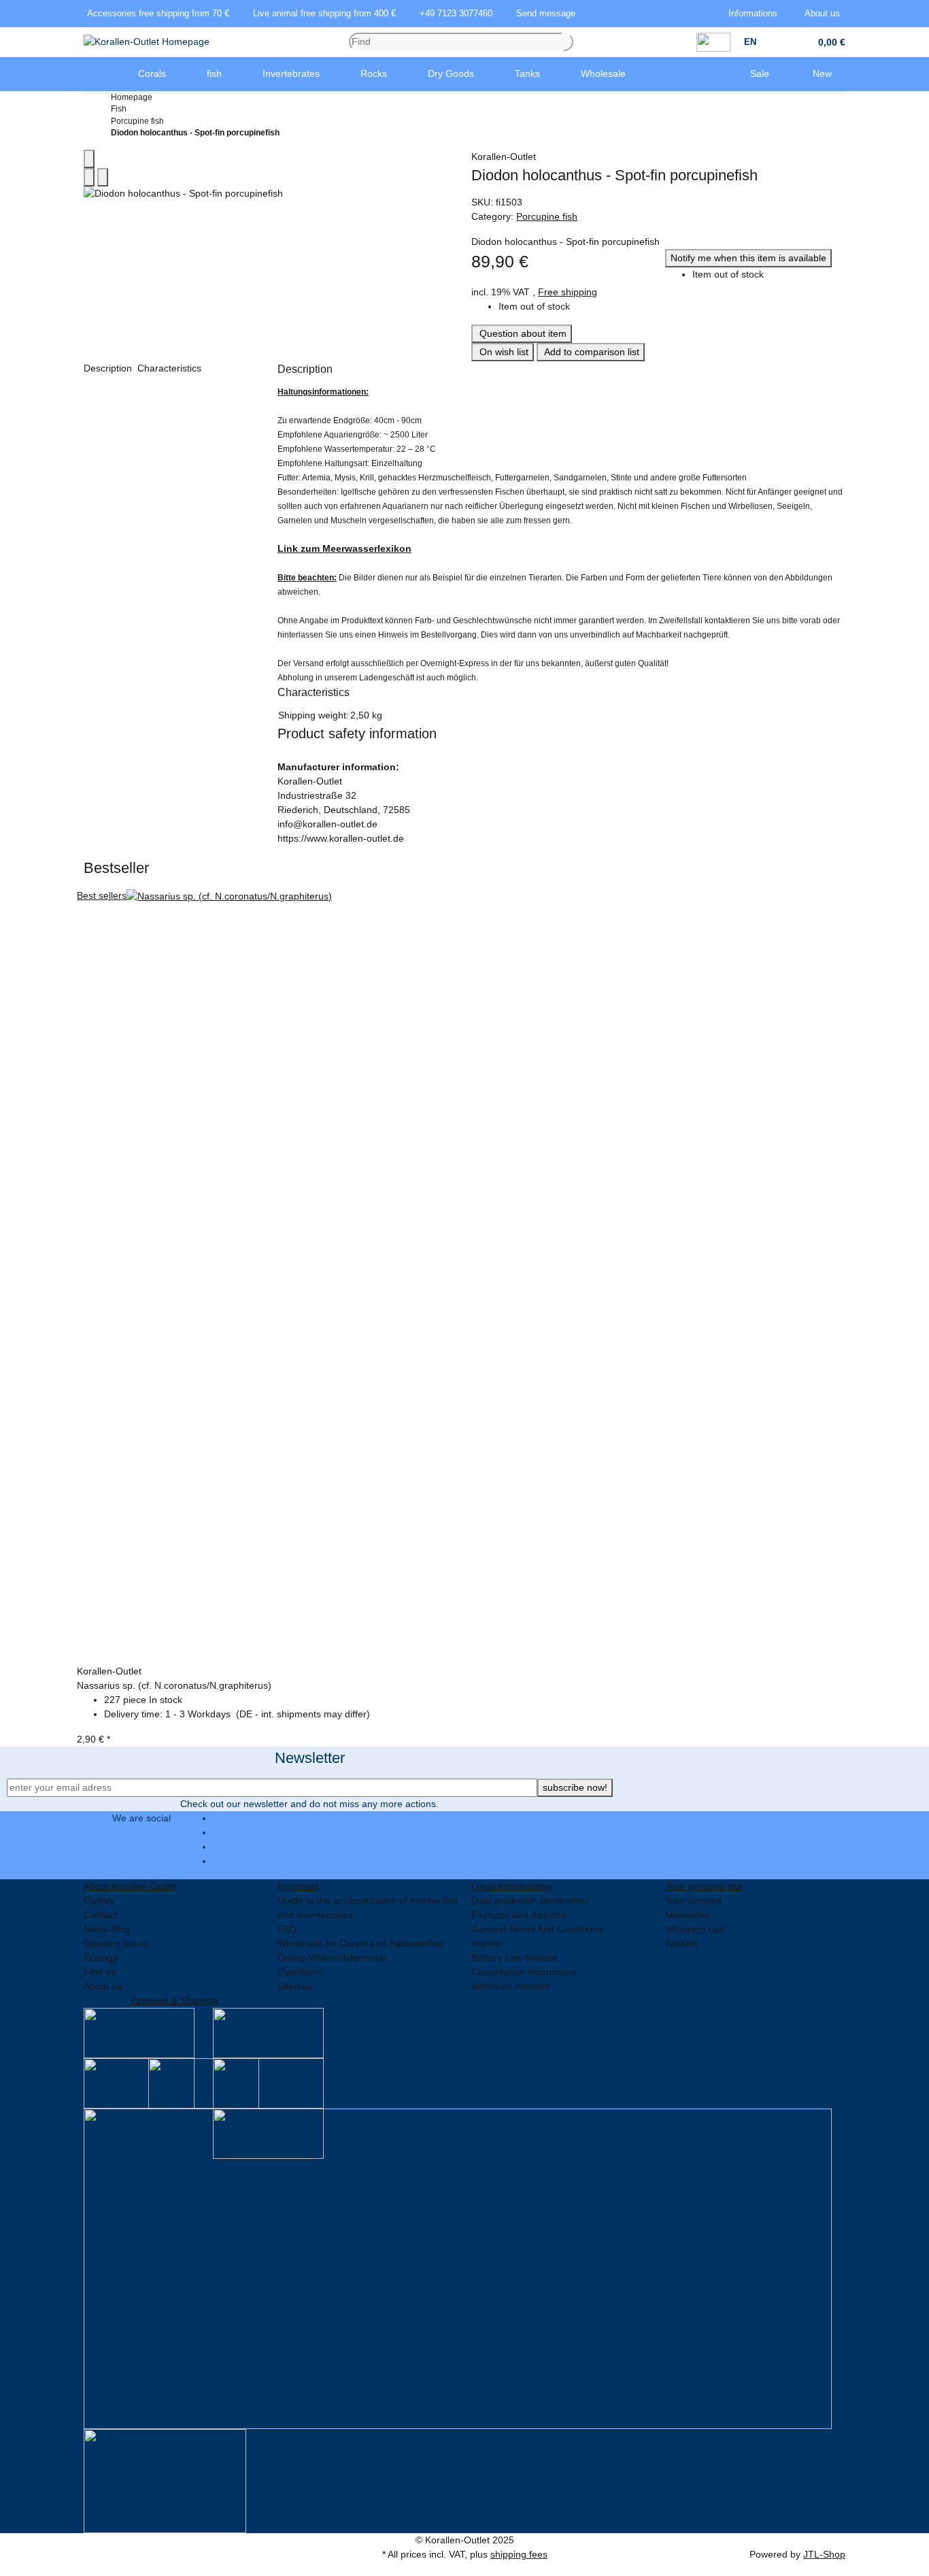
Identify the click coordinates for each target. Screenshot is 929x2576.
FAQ (287, 1929)
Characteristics (171, 368)
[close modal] (89, 159)
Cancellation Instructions (524, 1972)
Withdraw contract (510, 1986)
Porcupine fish (547, 216)
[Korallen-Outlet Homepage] (147, 42)
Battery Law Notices (514, 1958)
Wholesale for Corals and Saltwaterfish (361, 1943)
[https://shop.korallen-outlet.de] (97, 74)
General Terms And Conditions (537, 1929)
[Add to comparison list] (89, 177)
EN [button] (751, 42)
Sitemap (295, 1986)
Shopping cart (695, 1929)
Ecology (101, 1958)
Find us (100, 1972)
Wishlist (681, 1943)
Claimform (300, 1972)
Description (109, 368)
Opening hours (116, 1943)
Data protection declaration (529, 1900)
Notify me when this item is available (748, 258)
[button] (756, 14)
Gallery (99, 1900)
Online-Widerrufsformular (332, 1958)
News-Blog (107, 1929)
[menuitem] (97, 74)
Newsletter (688, 1915)
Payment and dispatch (519, 1915)
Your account (693, 1900)
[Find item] (568, 42)
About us (103, 1986)
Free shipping (568, 292)
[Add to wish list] (103, 177)
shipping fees (519, 2554)
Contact (100, 1915)
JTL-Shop (824, 2554)
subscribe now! (575, 1787)
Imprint (486, 1943)
